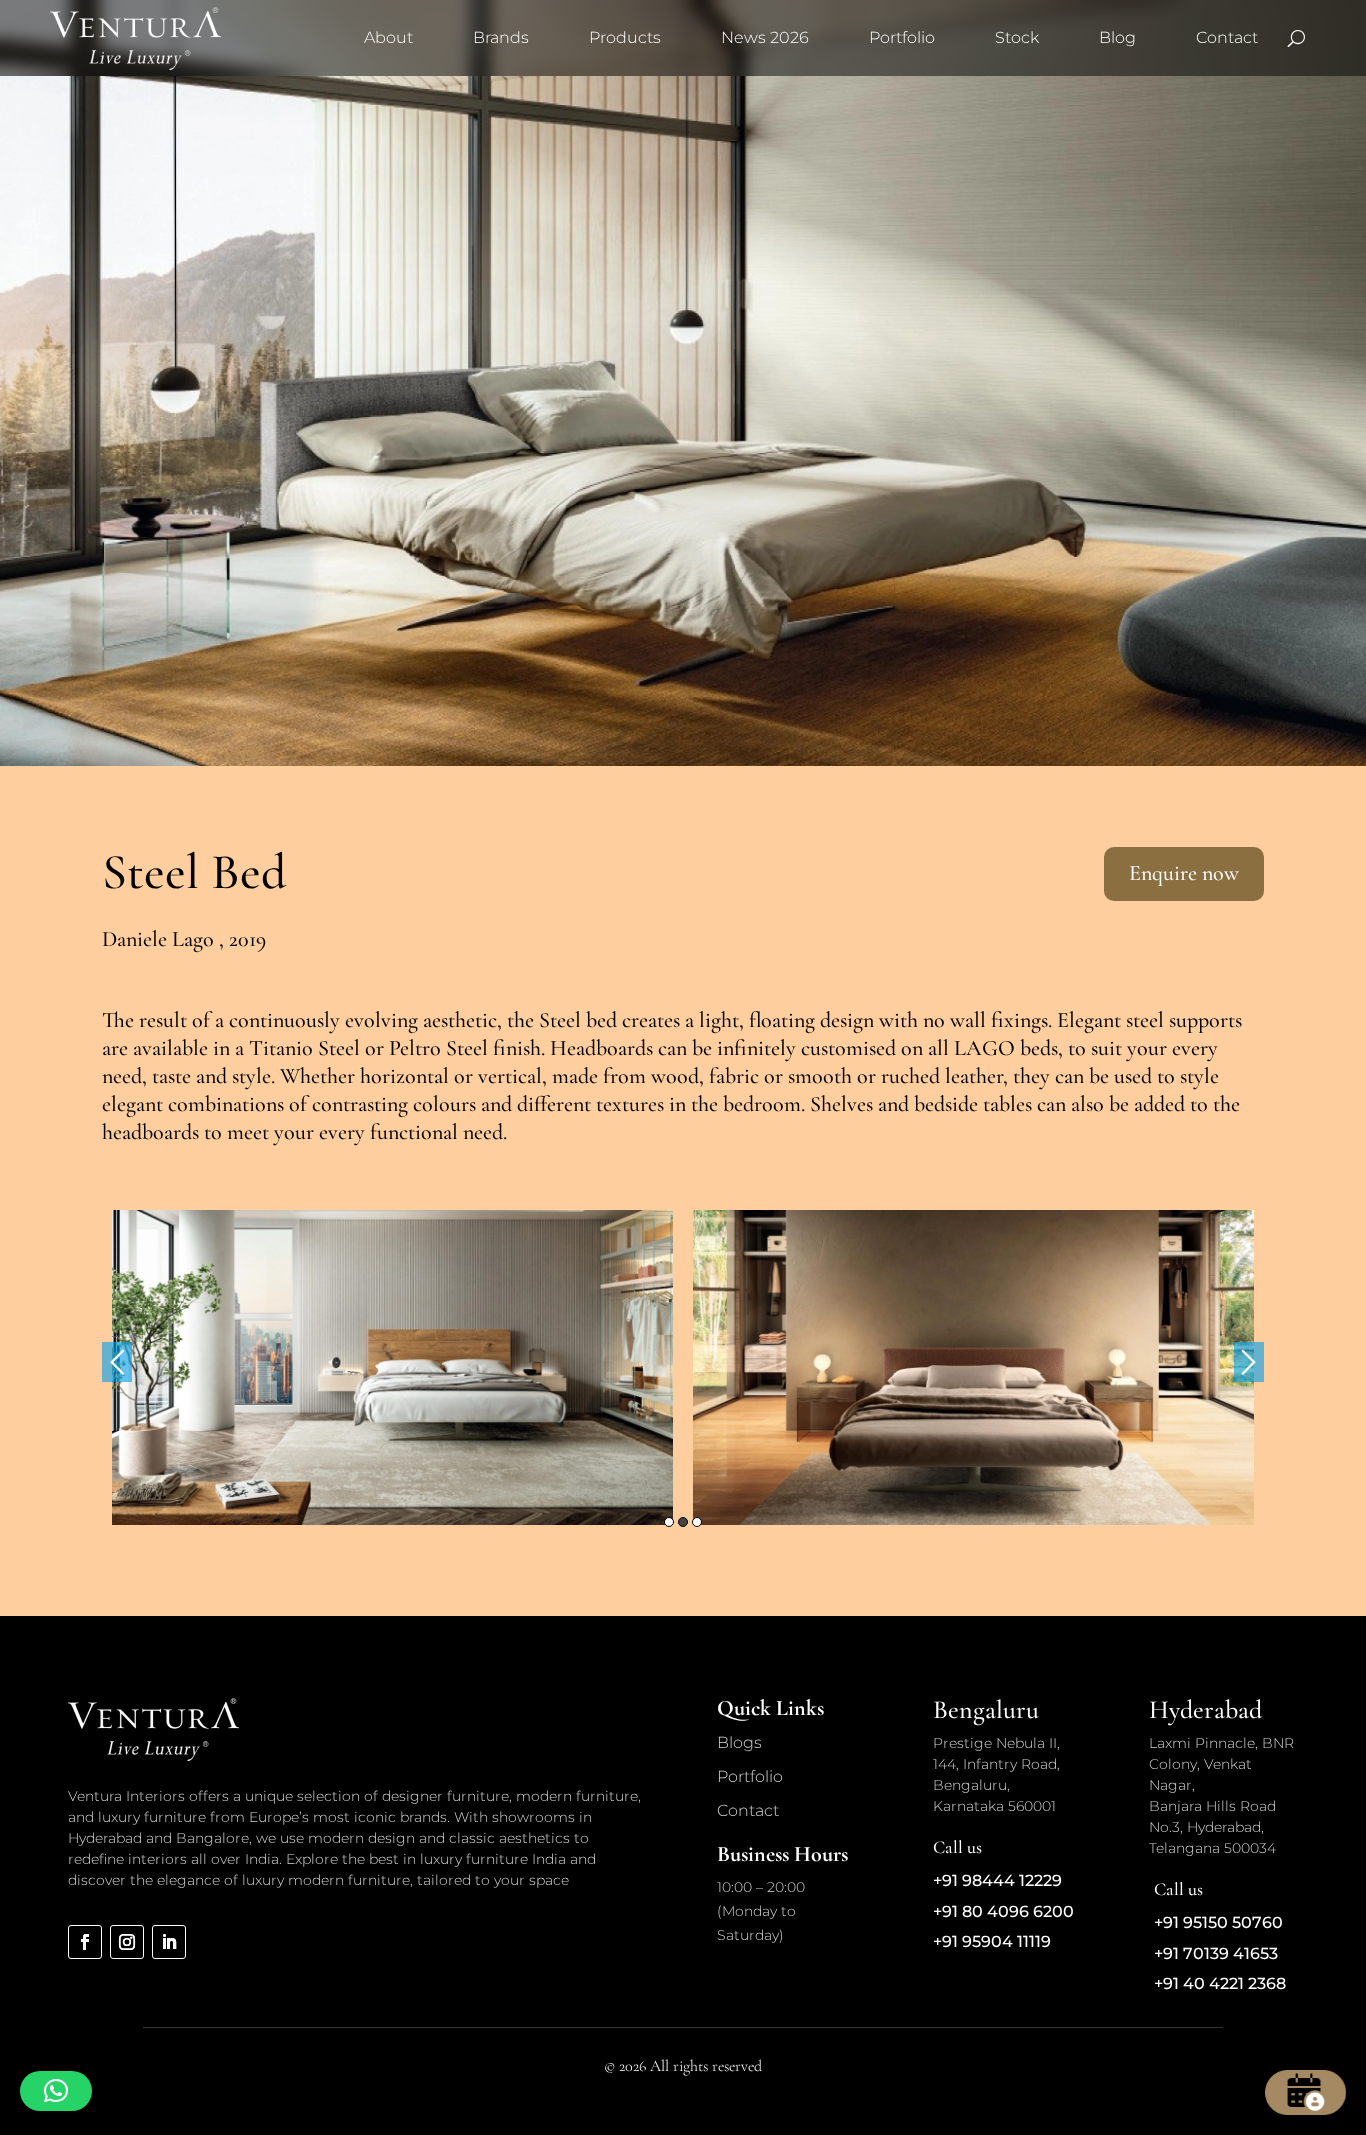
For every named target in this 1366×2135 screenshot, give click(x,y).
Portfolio (902, 37)
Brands (501, 37)
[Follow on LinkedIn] (169, 1942)
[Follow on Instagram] (127, 1942)
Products (625, 37)
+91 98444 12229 (997, 1880)
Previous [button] (117, 1362)
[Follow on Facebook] (85, 1942)
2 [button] (683, 1522)
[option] (392, 1367)
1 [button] (669, 1522)
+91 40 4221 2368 (1220, 1983)
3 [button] (697, 1522)
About (388, 37)
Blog (1117, 37)
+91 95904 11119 (992, 1941)
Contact (1227, 37)
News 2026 (765, 37)
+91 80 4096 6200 (1003, 1911)
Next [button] (1249, 1362)
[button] (56, 2091)
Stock (1017, 37)
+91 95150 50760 (1218, 1922)
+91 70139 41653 (1216, 1953)
